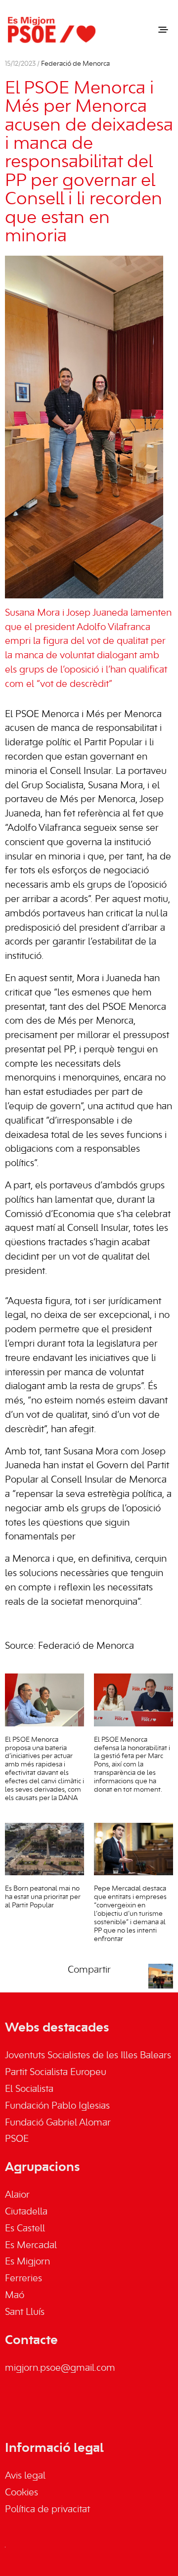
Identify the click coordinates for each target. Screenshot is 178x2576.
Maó (15, 2296)
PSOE (17, 2139)
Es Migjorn (27, 2262)
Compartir (89, 1970)
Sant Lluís (25, 2312)
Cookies (22, 2493)
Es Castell (25, 2229)
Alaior (17, 2195)
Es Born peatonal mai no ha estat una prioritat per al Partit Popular (43, 1897)
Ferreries (23, 2279)
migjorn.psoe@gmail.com (60, 2368)
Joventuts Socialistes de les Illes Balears (88, 2056)
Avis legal (25, 2476)
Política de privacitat (47, 2510)
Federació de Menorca (75, 64)
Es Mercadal (31, 2246)
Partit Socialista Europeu (56, 2073)
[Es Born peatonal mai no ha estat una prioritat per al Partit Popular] (44, 1849)
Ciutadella (26, 2212)
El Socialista (29, 2089)
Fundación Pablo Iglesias (57, 2106)
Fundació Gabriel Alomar (58, 2123)
